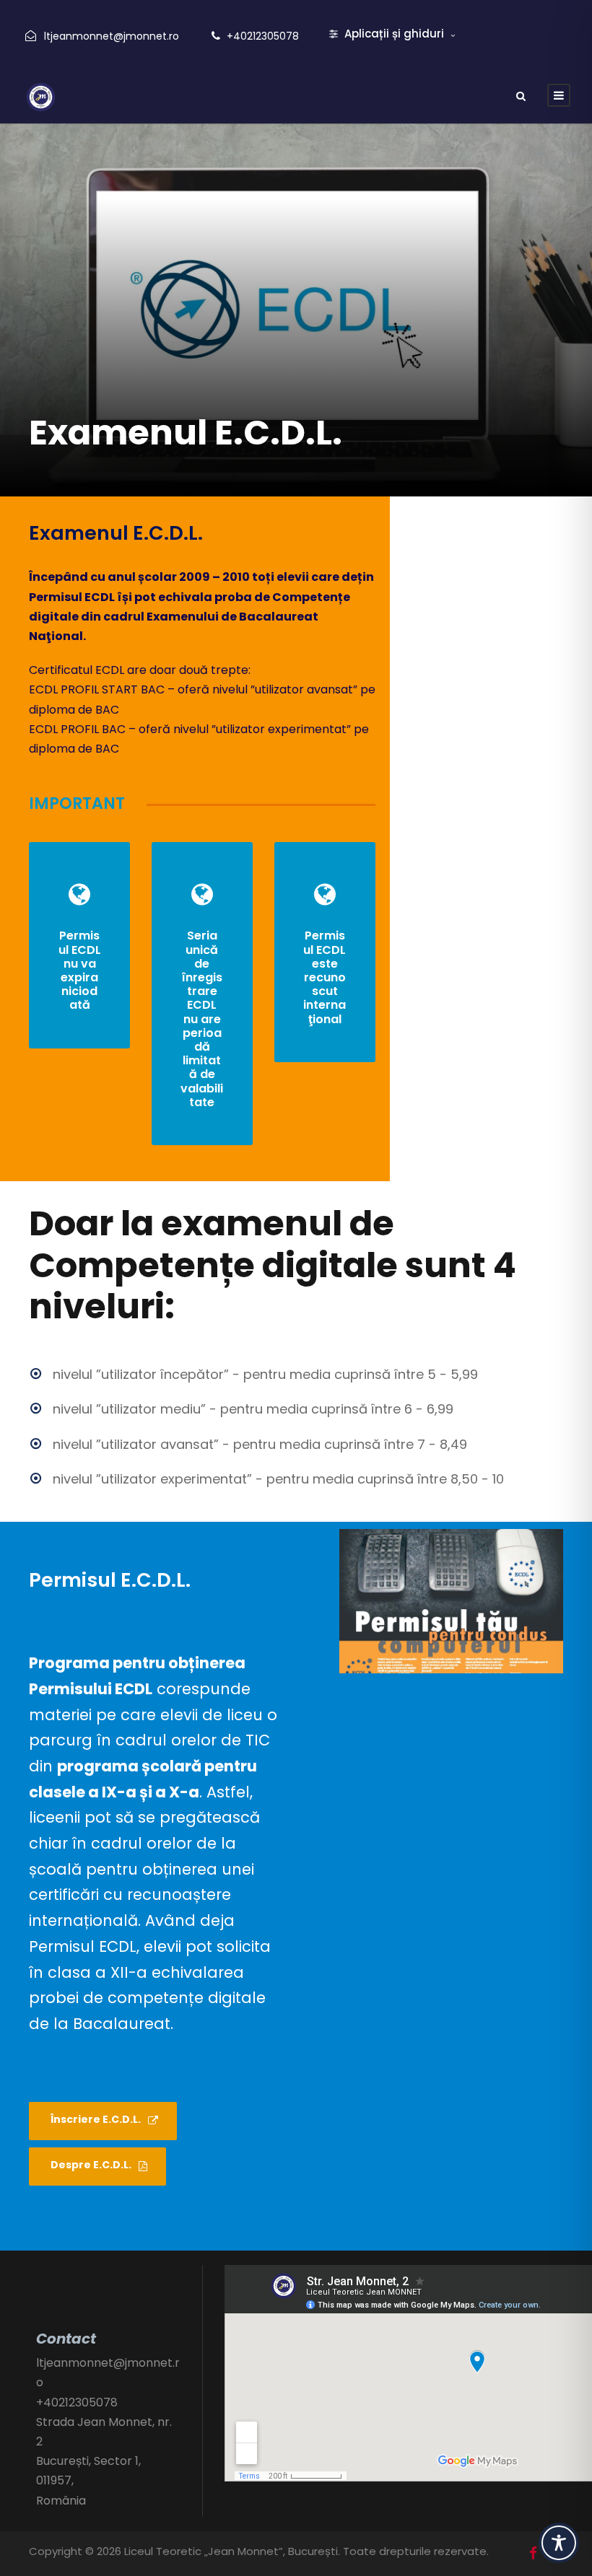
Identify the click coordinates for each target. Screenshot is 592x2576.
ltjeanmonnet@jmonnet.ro (112, 36)
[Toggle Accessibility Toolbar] (559, 2543)
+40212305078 (263, 36)
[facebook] (533, 2554)
